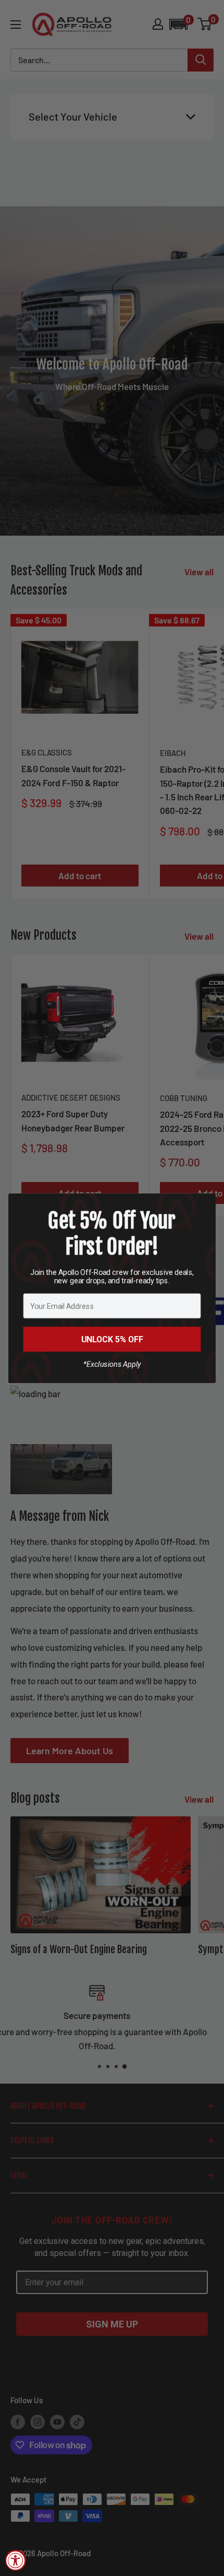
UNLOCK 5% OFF (112, 1339)
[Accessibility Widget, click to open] (16, 2560)
